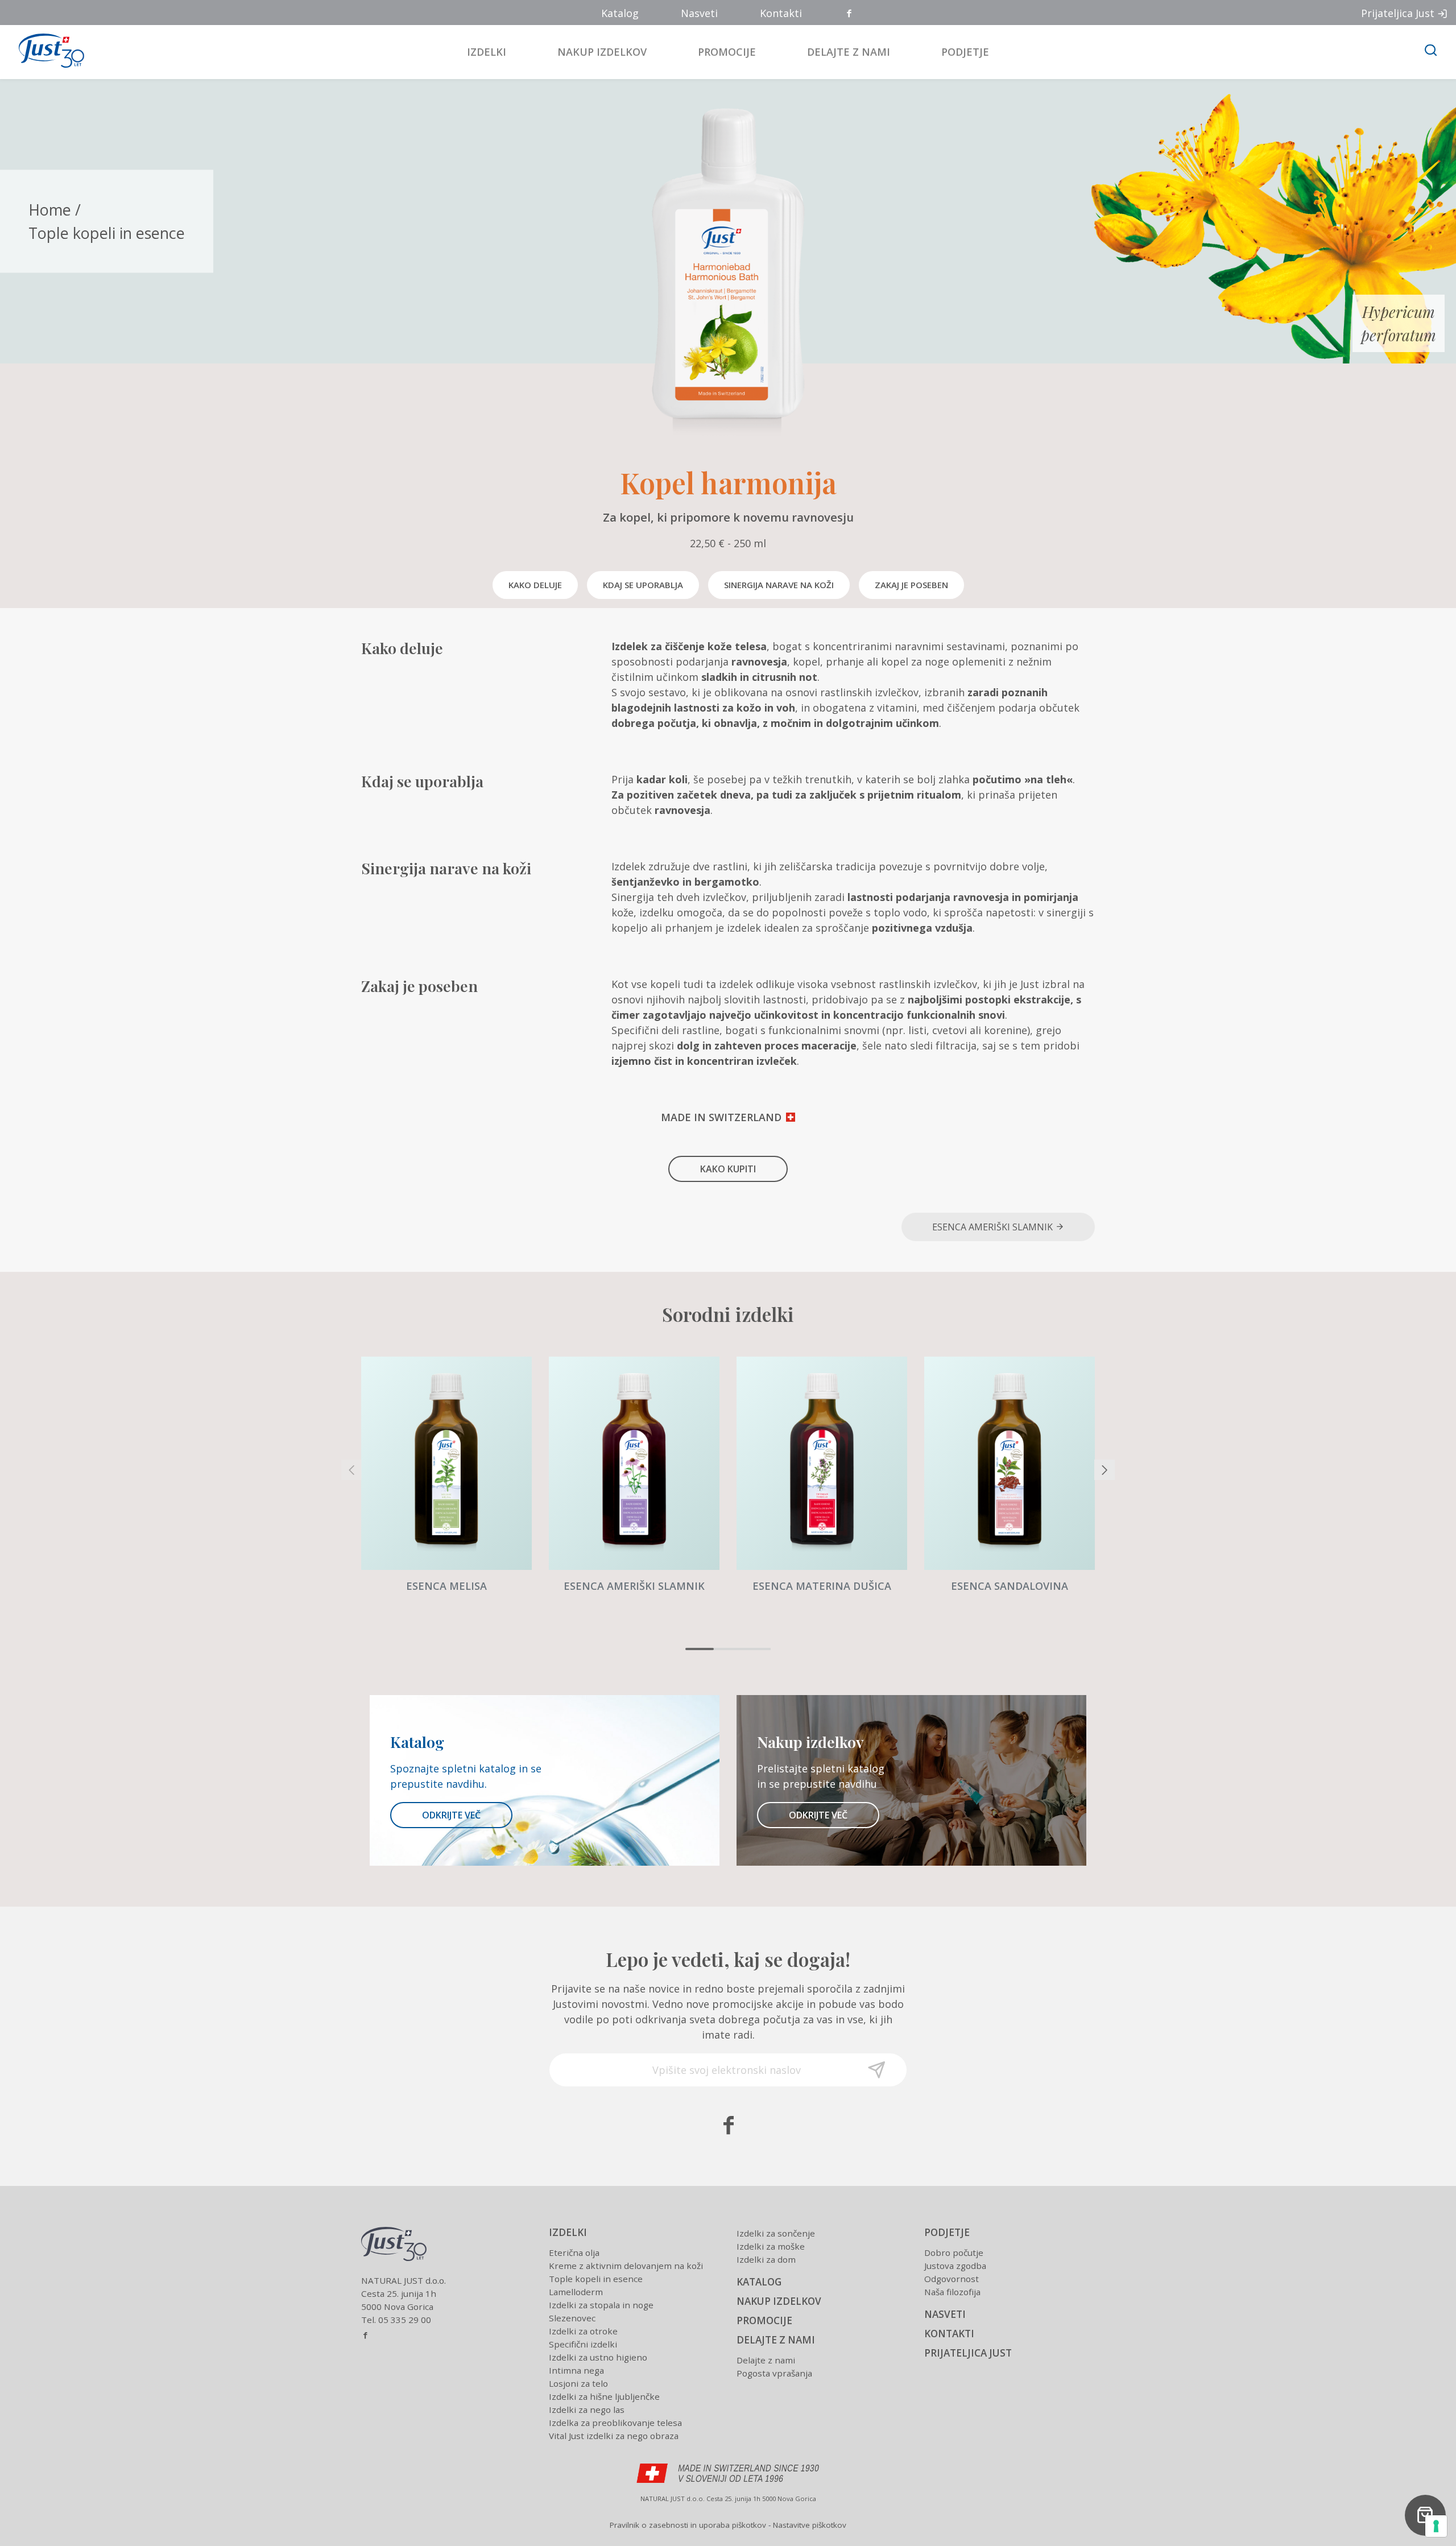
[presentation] (351, 1470)
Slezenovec (572, 2318)
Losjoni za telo (578, 2383)
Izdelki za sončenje (776, 2233)
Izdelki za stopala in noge (601, 2305)
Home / (55, 210)
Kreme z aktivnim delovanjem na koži (626, 2266)
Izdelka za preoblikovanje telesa (615, 2423)
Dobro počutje (954, 2252)
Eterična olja (574, 2252)
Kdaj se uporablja (643, 585)
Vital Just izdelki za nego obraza (614, 2436)
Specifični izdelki (583, 2344)
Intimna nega (576, 2370)
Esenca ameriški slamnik (994, 1227)
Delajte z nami (849, 52)
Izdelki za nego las (587, 2409)
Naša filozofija (952, 2292)
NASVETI (945, 2314)
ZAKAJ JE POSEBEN (911, 585)
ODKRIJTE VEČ (451, 1815)
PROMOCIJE (764, 2320)
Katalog (620, 13)
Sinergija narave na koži (779, 585)
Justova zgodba (955, 2266)
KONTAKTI (949, 2334)
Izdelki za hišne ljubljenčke (604, 2396)
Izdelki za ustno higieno (598, 2357)
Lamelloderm (576, 2292)
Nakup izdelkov (602, 52)
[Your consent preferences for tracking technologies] (1436, 2526)
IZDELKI (568, 2232)
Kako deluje (535, 585)
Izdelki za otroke (583, 2331)
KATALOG (759, 2282)
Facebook (850, 14)
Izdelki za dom (766, 2259)
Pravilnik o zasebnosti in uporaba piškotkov (688, 2525)
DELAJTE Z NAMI (776, 2340)
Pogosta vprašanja (774, 2373)
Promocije (727, 52)
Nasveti (699, 13)
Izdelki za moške (771, 2246)
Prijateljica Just (1398, 13)
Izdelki (487, 52)
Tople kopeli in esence (107, 232)
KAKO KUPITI (728, 1169)
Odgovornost (952, 2279)
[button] (700, 1649)
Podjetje (965, 52)
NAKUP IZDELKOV (779, 2301)
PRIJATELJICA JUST (968, 2353)
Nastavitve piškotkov (810, 2525)
